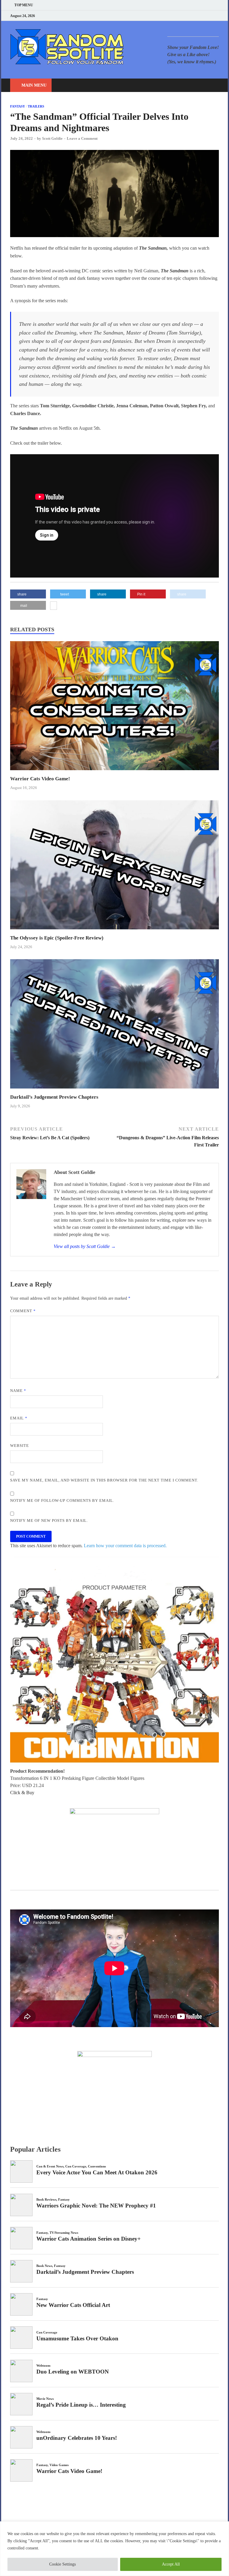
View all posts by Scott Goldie (85, 1246)
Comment (23, 1311)
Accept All (171, 2564)
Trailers (36, 106)
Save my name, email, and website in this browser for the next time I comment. (104, 1480)
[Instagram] (202, 16)
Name (18, 1391)
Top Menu (24, 5)
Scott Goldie (52, 138)
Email (19, 1418)
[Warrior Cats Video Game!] (114, 772)
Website (20, 1446)
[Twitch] (210, 16)
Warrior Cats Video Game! (40, 779)
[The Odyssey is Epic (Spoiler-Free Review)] (114, 931)
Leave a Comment (82, 138)
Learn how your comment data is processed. (125, 1546)
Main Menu (34, 85)
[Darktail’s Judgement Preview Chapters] (114, 1090)
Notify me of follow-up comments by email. (62, 1500)
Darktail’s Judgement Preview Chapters (54, 1097)
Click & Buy (22, 1793)
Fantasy (18, 106)
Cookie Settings (62, 2564)
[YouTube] (180, 16)
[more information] (54, 606)
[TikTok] (217, 16)
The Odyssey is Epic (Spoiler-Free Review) (57, 938)
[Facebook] (187, 16)
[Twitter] (195, 16)
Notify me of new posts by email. (49, 1520)
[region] (114, 2549)
